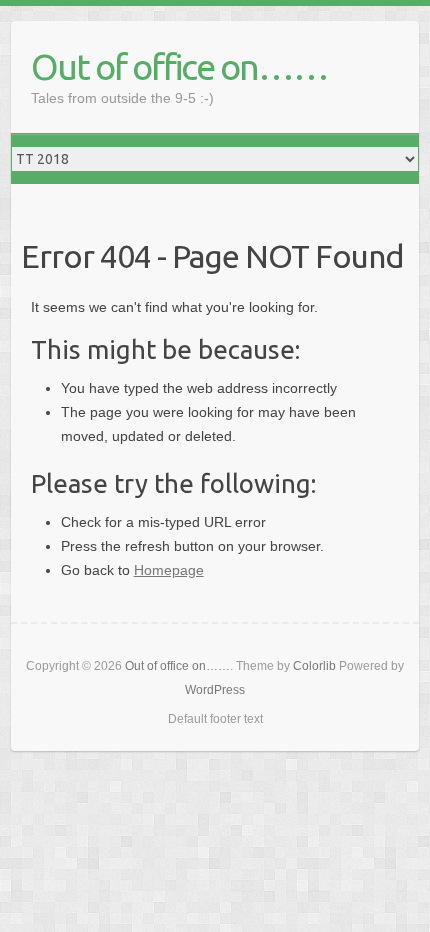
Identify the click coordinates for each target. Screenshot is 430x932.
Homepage (169, 570)
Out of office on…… (179, 66)
